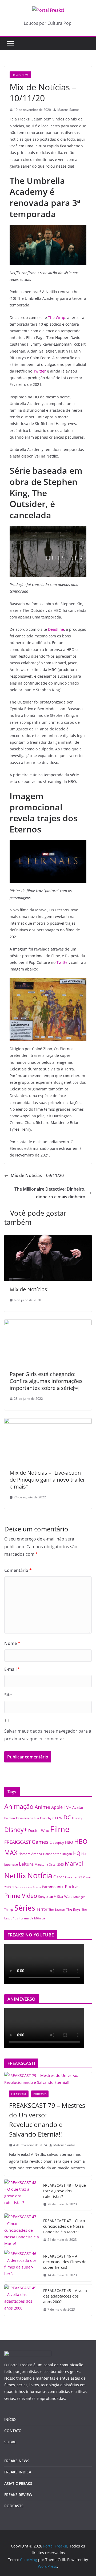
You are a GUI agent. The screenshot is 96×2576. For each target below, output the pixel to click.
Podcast (73, 1886)
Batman (10, 1818)
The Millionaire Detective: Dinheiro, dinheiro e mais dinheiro (50, 1193)
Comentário (18, 1570)
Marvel (74, 1863)
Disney (77, 1818)
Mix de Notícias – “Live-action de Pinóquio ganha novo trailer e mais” (47, 1480)
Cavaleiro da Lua (27, 1818)
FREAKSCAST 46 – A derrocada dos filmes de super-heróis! (65, 2262)
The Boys (73, 1909)
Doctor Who (39, 1831)
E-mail (12, 1669)
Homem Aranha (30, 1854)
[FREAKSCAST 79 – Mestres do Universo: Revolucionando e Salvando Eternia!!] (48, 2079)
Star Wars (65, 1896)
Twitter (40, 371)
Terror (42, 1909)
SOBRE (10, 2442)
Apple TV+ (61, 1807)
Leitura (26, 1864)
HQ (77, 1853)
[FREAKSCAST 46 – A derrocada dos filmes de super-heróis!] (22, 2266)
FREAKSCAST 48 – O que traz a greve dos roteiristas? (65, 2191)
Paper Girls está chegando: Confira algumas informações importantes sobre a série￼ (46, 1381)
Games (40, 1842)
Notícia (40, 1875)
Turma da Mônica (32, 1918)
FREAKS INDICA (18, 2472)
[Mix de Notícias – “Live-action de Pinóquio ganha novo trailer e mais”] (48, 1422)
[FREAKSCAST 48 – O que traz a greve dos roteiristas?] (22, 2195)
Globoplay (57, 1843)
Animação (19, 1806)
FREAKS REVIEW (18, 2495)
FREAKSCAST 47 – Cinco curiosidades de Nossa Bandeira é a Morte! (64, 2226)
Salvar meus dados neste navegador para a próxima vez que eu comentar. (48, 1735)
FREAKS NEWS (20, 75)
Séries (25, 1908)
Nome (12, 1643)
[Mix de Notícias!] (48, 1239)
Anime (42, 1807)
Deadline (56, 629)
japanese (11, 1864)
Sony (42, 1896)
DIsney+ (16, 1830)
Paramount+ (53, 1887)
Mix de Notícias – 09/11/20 (37, 1175)
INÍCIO (10, 2419)
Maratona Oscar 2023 (49, 1864)
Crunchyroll (48, 1818)
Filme (60, 1829)
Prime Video (21, 1896)
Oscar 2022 (74, 1877)
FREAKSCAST (17, 1842)
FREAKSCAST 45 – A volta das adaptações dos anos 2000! (65, 2296)
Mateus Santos (68, 110)
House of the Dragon (58, 1854)
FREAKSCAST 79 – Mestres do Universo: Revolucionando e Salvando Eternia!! (47, 2120)
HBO (69, 1842)
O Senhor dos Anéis (26, 1887)
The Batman (57, 1910)
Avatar (78, 1807)
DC (67, 1817)
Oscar (59, 1877)
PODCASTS (40, 2094)
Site (8, 1695)
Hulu (85, 1854)
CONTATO (13, 2431)
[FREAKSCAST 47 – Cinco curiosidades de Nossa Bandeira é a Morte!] (22, 2230)
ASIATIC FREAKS (18, 2483)
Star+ (51, 1896)
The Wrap (57, 318)
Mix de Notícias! (29, 1289)
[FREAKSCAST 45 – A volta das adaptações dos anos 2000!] (22, 2300)
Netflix (15, 1876)
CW (60, 1818)
